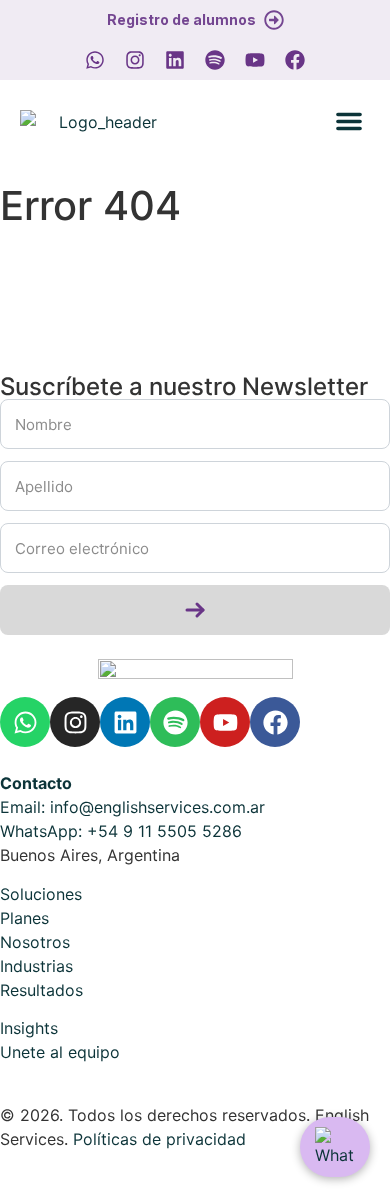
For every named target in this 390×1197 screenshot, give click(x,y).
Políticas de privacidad (159, 1139)
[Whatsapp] (95, 60)
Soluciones (43, 894)
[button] (349, 121)
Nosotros (37, 942)
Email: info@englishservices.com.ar (132, 807)
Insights (29, 1028)
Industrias (36, 966)
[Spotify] (215, 60)
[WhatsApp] (335, 1147)
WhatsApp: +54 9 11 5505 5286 (121, 831)
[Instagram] (135, 60)
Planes (27, 918)
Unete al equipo (60, 1052)
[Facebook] (295, 60)
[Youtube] (255, 60)
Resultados (44, 990)
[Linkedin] (175, 60)
